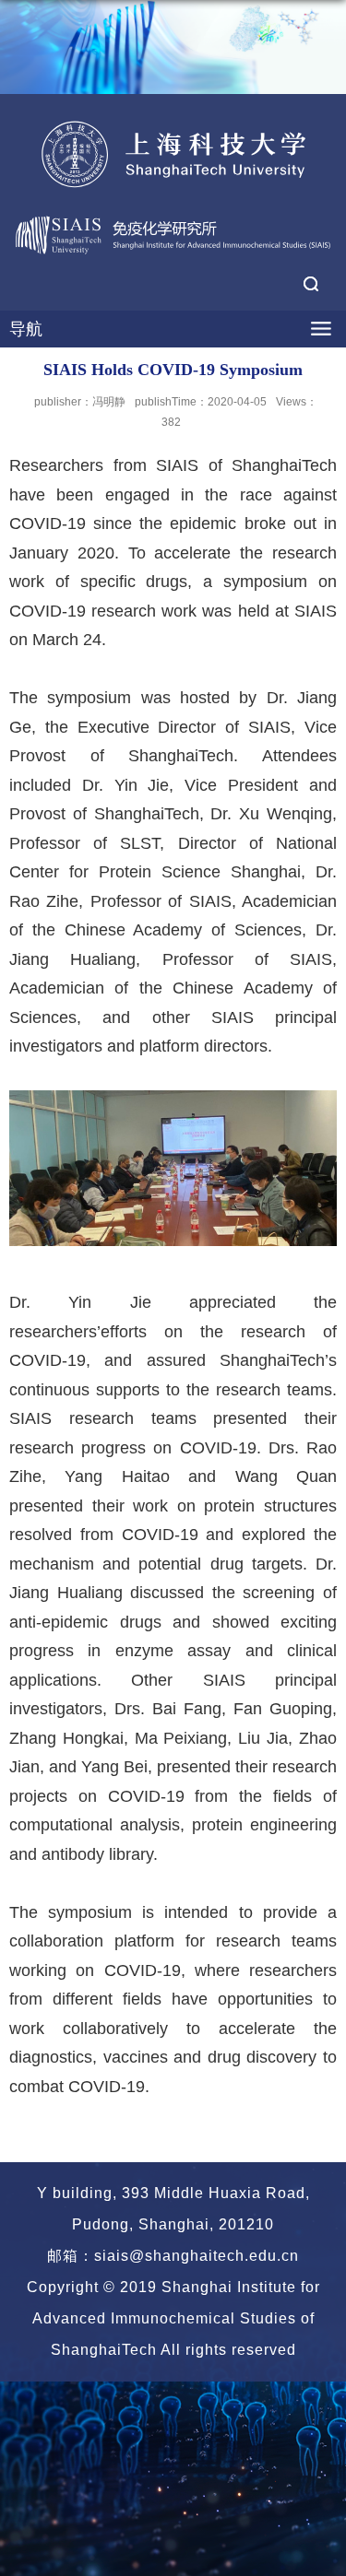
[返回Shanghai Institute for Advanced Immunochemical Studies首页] (173, 154)
